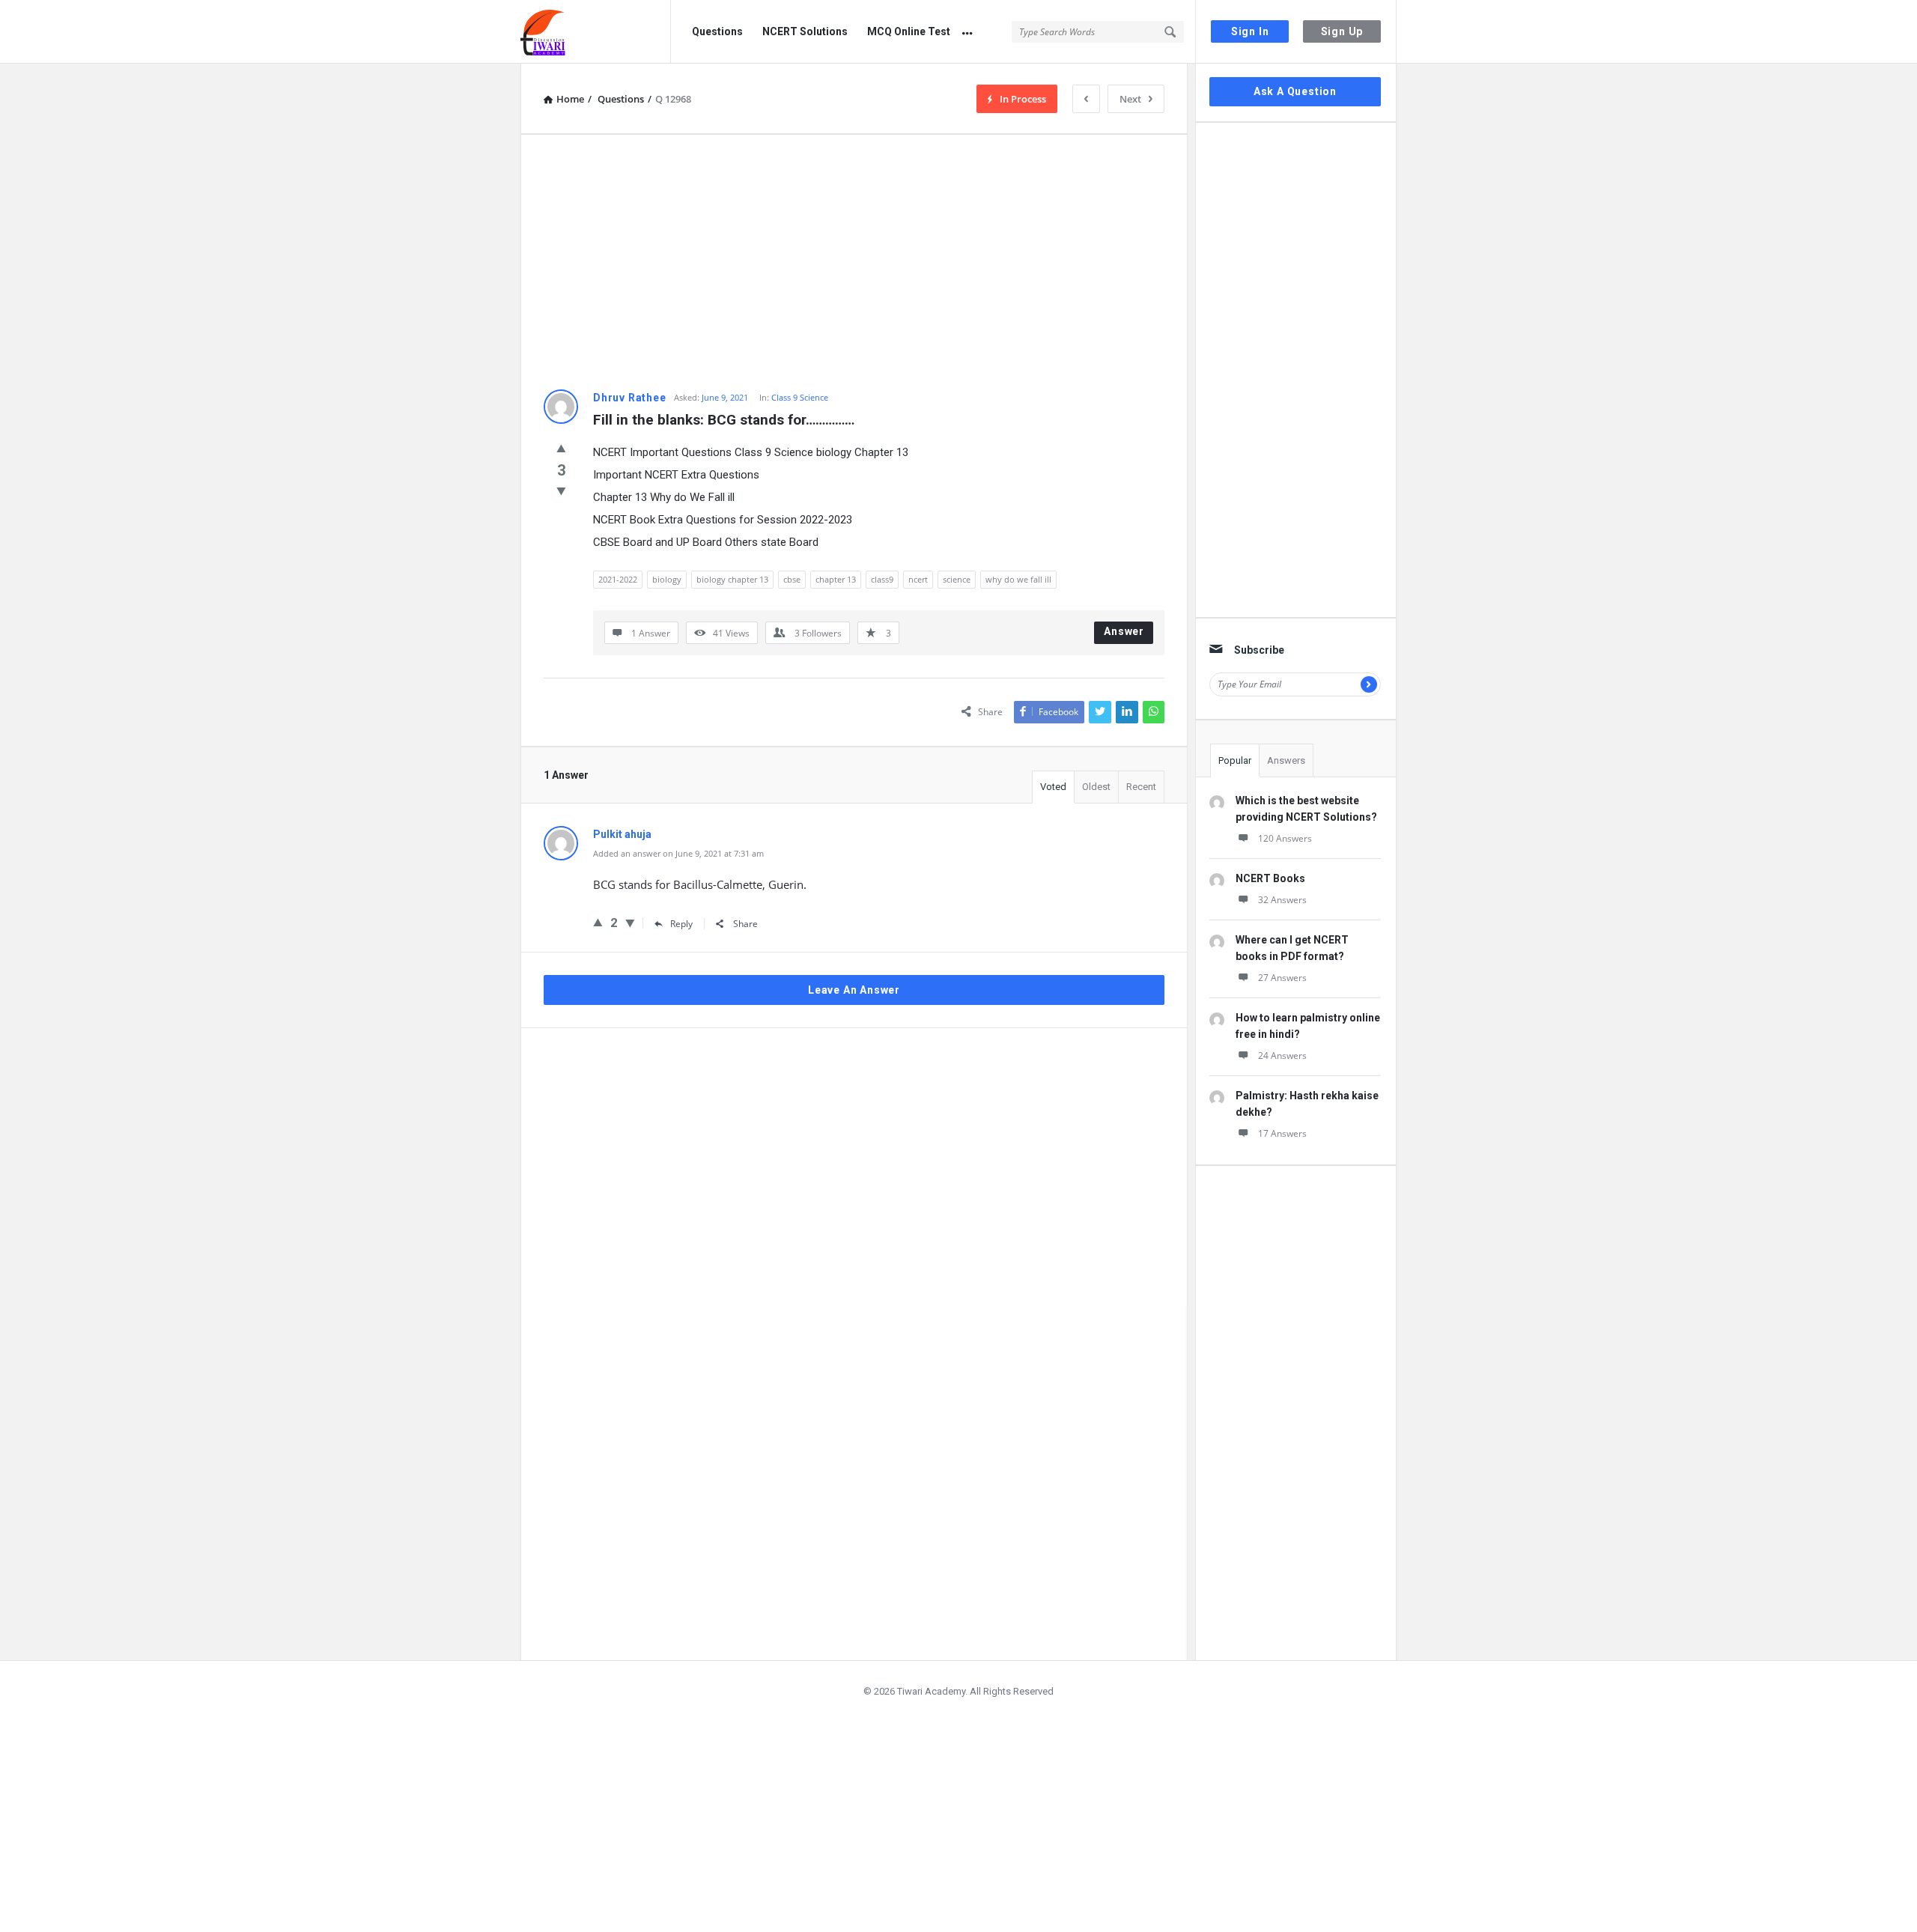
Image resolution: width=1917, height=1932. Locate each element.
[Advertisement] (854, 262)
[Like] (561, 448)
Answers (1286, 760)
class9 (882, 579)
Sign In (1250, 31)
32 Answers (1282, 900)
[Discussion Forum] (596, 32)
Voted (1053, 787)
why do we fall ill (1018, 579)
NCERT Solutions (805, 31)
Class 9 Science (800, 397)
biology (667, 579)
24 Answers (1282, 1055)
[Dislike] (561, 490)
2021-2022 (618, 579)
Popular (1235, 760)
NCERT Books (1270, 878)
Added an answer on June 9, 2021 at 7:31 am (678, 853)
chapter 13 (836, 579)
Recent (1141, 787)
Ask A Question (1295, 91)
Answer (1124, 631)
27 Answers (1282, 978)
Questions (717, 31)
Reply (681, 924)
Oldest (1096, 787)
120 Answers (1285, 838)
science (957, 579)
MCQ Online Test (909, 31)
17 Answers (1282, 1133)
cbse (792, 579)
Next (1130, 99)
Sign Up (1342, 31)
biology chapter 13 (732, 579)
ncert (918, 579)
